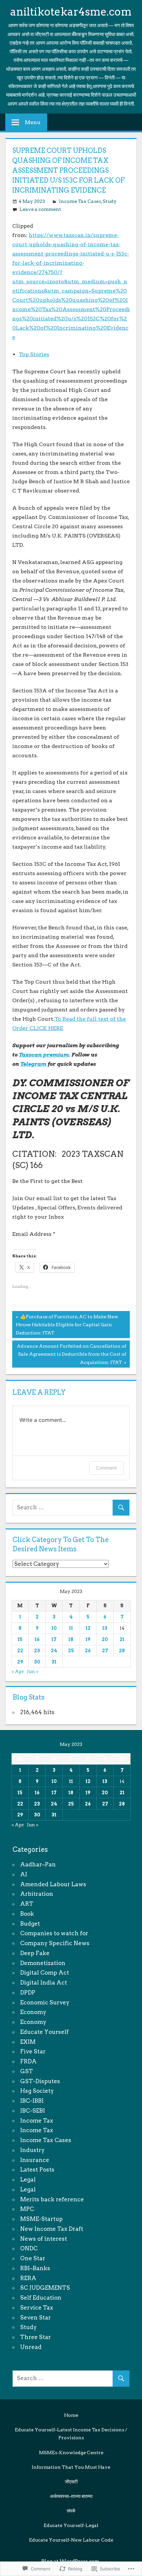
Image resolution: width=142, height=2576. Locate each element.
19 (88, 1639)
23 (37, 1651)
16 (37, 1639)
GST (27, 2071)
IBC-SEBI (33, 2111)
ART (27, 1904)
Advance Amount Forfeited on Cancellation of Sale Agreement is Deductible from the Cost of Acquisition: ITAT (69, 1354)
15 (20, 1639)
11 (71, 1628)
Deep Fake (35, 1953)
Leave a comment (40, 209)
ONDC (29, 2248)
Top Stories (34, 354)
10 (54, 1628)
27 (105, 1651)
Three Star (35, 2337)
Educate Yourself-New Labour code (71, 2540)
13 (105, 1628)
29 (20, 1662)
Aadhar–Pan (38, 1864)
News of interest (44, 2239)
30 (37, 1662)
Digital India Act (44, 1983)
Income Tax (37, 2121)
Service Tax (37, 2308)
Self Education (41, 2298)
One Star (33, 2258)
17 (54, 1639)
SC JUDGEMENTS (45, 2288)
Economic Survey (45, 2002)
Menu (33, 122)
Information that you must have (71, 2467)
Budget (30, 1924)
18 (71, 1639)
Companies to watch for (54, 1933)
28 (122, 1651)
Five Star (33, 2051)
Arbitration (37, 1894)
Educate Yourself (44, 2032)
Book (27, 1914)
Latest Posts (37, 2170)
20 (105, 1639)
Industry (32, 2150)
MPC (27, 2209)
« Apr (18, 1671)
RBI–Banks (35, 2268)
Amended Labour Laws (53, 1884)
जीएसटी (71, 2482)
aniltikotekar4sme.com (71, 12)
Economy (33, 2012)
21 (122, 1639)
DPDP (28, 1992)
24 (54, 1651)
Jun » (33, 1671)
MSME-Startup (41, 2219)
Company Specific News (55, 1943)
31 (54, 1662)
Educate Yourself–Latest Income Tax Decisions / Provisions (71, 2434)
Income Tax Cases (80, 201)
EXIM (28, 2042)
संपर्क (71, 2511)
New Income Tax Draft (52, 2229)
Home (71, 2415)
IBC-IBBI (32, 2101)
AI (24, 1874)
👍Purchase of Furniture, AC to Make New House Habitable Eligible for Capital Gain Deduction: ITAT (65, 1325)
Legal (28, 2179)
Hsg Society (37, 2091)
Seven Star (35, 2318)
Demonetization (43, 1963)
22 (20, 1651)
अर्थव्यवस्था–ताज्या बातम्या (71, 2496)
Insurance (35, 2160)
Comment (106, 1468)
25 (71, 1651)
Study (110, 201)
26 (88, 1651)
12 (88, 1628)
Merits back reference (52, 2199)
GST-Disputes (40, 2081)
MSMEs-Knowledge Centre (71, 2453)
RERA (28, 2278)
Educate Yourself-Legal (71, 2525)
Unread (31, 2347)
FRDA (28, 2061)
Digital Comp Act (45, 1973)
